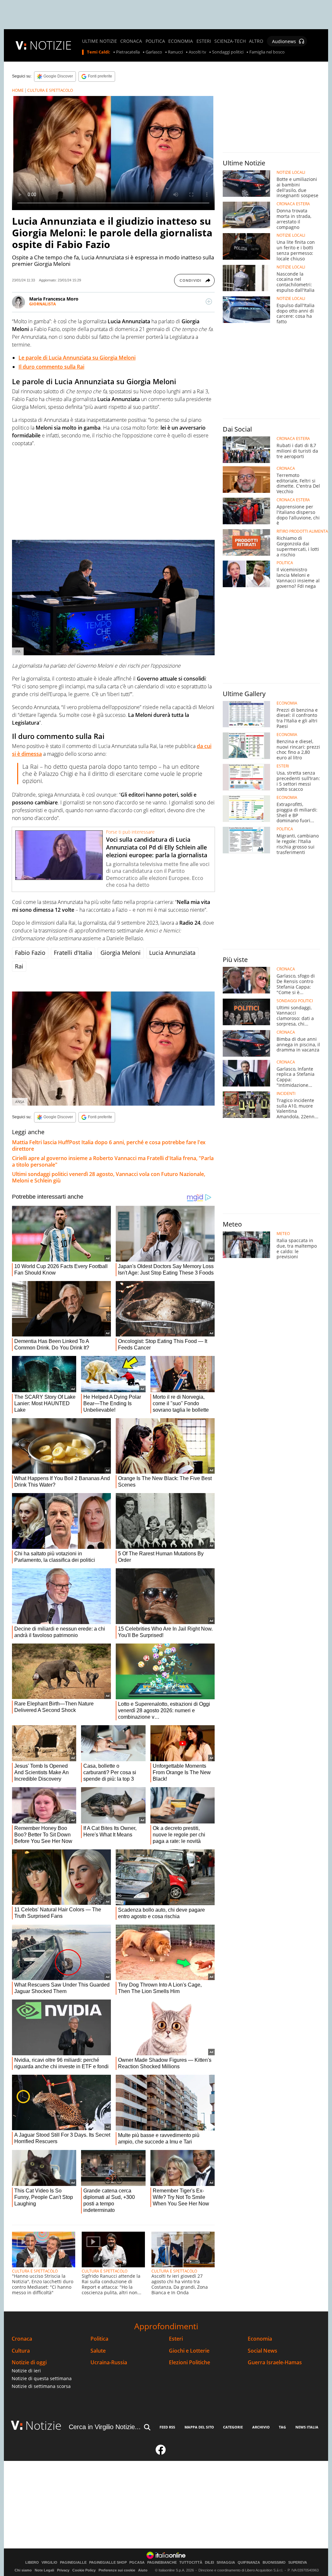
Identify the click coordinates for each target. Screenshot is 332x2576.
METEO (283, 1234)
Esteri (176, 2339)
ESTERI (204, 41)
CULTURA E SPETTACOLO (50, 90)
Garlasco (154, 52)
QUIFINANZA (249, 2563)
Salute (98, 2351)
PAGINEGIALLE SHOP (108, 2563)
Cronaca (22, 2339)
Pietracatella (128, 52)
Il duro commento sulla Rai (51, 367)
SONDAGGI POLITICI (295, 1001)
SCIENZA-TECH (230, 41)
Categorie (233, 2427)
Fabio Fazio (30, 953)
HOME (18, 90)
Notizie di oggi (29, 2362)
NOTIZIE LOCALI (291, 172)
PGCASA (137, 2563)
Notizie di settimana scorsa (41, 2386)
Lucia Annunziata (172, 953)
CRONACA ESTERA (293, 204)
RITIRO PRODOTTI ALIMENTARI (304, 531)
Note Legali (44, 2570)
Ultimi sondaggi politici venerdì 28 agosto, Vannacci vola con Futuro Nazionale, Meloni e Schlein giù (109, 1177)
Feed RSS (167, 2427)
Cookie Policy (84, 2570)
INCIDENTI (286, 1094)
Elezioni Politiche (190, 2362)
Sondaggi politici (228, 52)
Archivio (261, 2427)
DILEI (209, 2563)
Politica (99, 2339)
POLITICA (155, 41)
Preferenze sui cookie (117, 2570)
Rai (19, 966)
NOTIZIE (51, 45)
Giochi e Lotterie (189, 2351)
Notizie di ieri (26, 2371)
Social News (262, 2351)
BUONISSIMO (274, 2563)
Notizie (43, 2425)
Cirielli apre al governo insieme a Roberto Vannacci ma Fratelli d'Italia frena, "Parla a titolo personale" (113, 1161)
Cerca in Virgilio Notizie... (105, 2427)
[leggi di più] (209, 302)
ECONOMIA (181, 41)
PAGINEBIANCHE (162, 2563)
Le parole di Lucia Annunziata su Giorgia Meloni (77, 358)
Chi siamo (23, 2570)
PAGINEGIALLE (73, 2563)
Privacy (63, 2570)
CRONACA (131, 41)
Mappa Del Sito (199, 2427)
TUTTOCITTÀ (191, 2563)
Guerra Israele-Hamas (275, 2362)
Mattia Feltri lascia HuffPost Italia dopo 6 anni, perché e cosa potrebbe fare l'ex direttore (109, 1146)
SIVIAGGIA (226, 2563)
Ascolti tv (197, 52)
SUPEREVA (298, 2563)
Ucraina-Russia (109, 2362)
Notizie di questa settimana (42, 2378)
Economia (260, 2339)
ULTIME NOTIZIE (100, 41)
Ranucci (175, 52)
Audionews (284, 41)
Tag (282, 2427)
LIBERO (32, 2563)
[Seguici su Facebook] (161, 2452)
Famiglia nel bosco (267, 52)
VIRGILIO (49, 2563)
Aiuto (143, 2570)
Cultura (21, 2351)
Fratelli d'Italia (73, 953)
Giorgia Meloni (121, 953)
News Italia (307, 2427)
